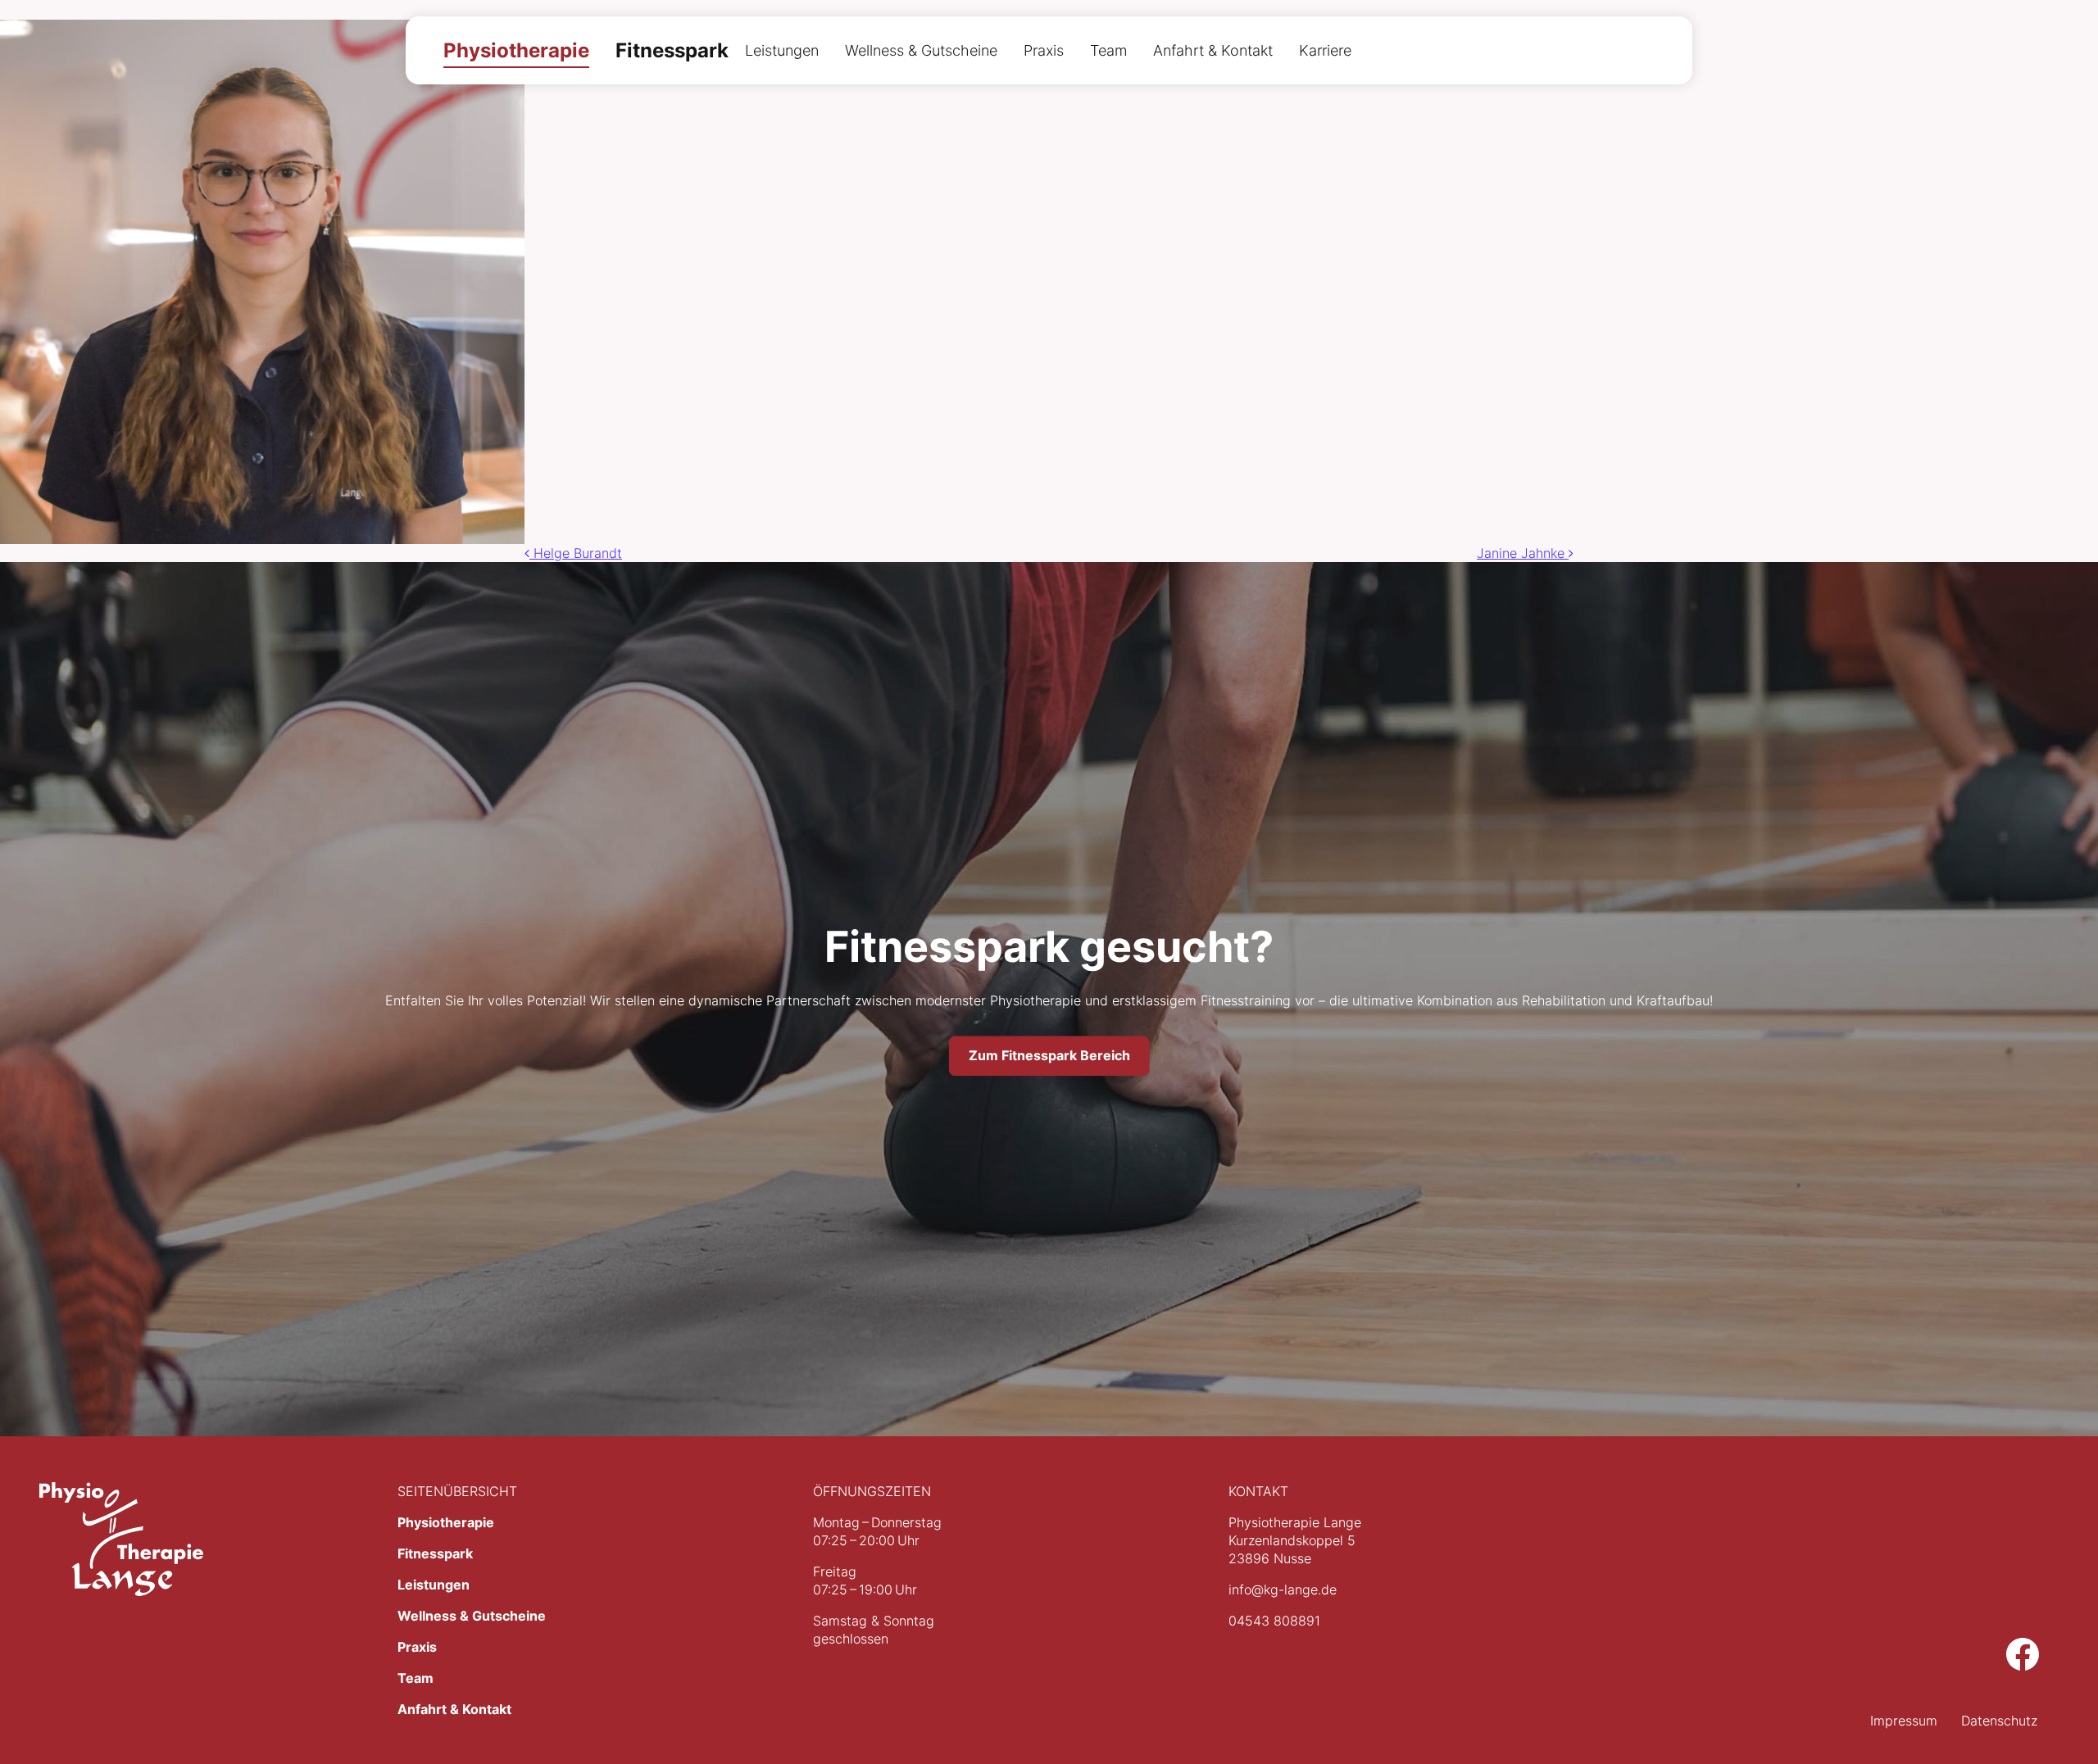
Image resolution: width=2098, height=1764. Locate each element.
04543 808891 (1274, 1621)
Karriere (1325, 50)
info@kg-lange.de (1283, 1589)
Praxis (1044, 50)
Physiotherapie (516, 50)
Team (1108, 50)
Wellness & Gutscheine (921, 50)
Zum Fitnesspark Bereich (1049, 1056)
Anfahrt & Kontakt (1213, 50)
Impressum (1904, 1721)
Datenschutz (1999, 1721)
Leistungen (782, 50)
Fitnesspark (672, 50)
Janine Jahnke (1523, 553)
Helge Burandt (576, 553)
